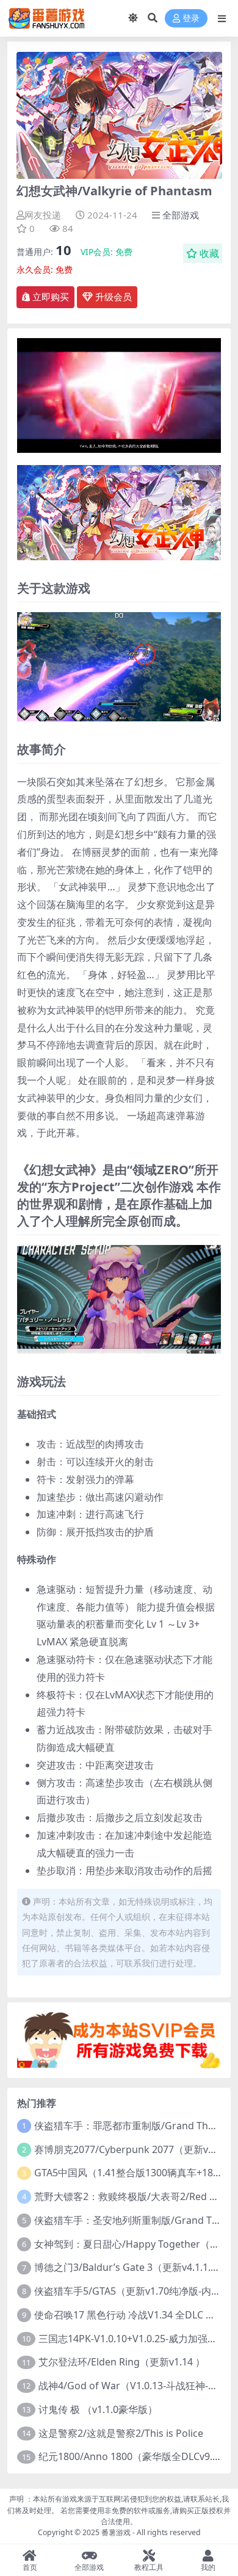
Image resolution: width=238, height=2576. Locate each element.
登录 (191, 19)
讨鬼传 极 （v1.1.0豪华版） (98, 2409)
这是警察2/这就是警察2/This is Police (121, 2433)
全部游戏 (181, 215)
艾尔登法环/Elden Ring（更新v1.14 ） (122, 2362)
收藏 (209, 253)
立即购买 (51, 297)
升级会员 (112, 297)
